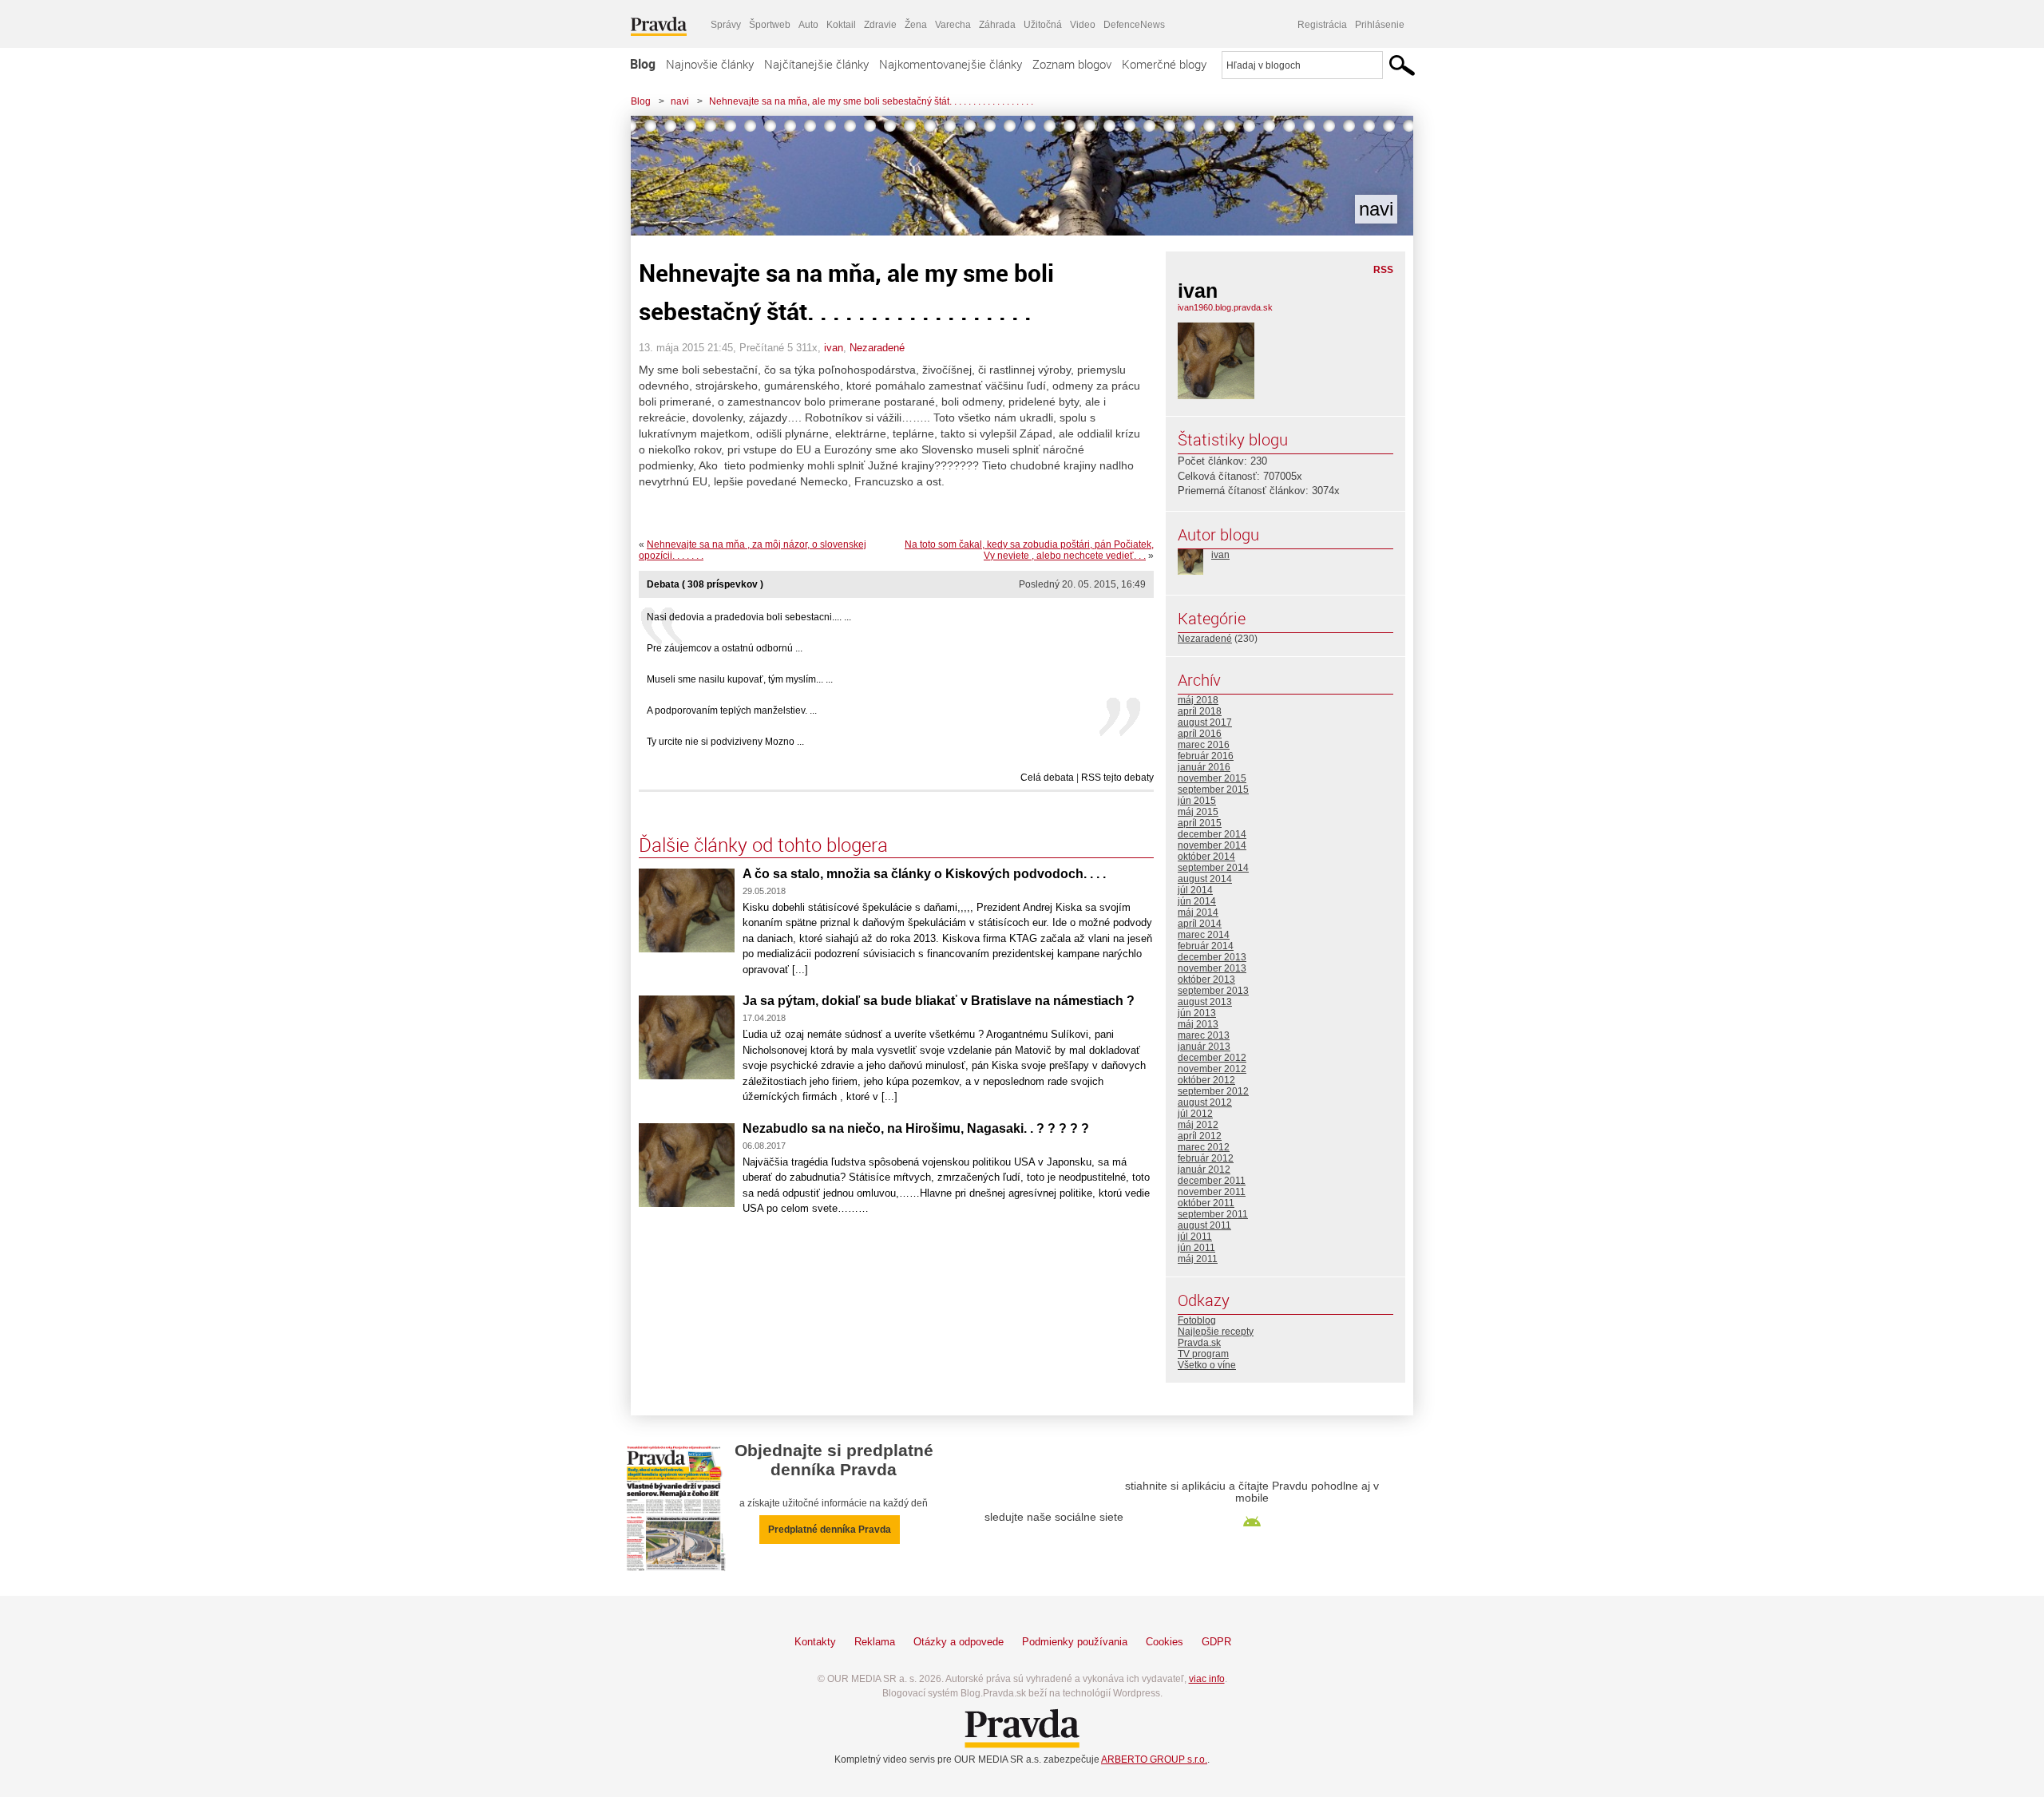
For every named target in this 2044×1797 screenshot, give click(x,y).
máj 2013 (1198, 1024)
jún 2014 (1197, 901)
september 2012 (1213, 1091)
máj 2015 (1198, 812)
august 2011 (1204, 1225)
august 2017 (1205, 722)
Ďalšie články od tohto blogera (763, 845)
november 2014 (1212, 845)
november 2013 (1212, 968)
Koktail (841, 25)
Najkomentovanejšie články (951, 64)
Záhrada (997, 25)
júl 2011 (1195, 1237)
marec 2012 (1204, 1147)
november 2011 (1212, 1192)
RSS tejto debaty (1117, 778)
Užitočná (1043, 25)
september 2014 (1213, 868)
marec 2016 (1204, 745)
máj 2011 (1198, 1259)
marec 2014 (1204, 935)
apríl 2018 (1200, 711)
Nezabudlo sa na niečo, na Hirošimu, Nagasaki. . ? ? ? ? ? (916, 1128)
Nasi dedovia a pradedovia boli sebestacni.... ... (749, 617)
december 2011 (1212, 1181)
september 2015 (1213, 790)
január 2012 (1204, 1170)
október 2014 (1206, 857)
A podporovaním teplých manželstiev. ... (732, 710)
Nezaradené (877, 348)
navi (680, 101)
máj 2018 (1198, 700)
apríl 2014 (1200, 924)
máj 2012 (1198, 1125)
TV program (1203, 1354)
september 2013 (1213, 991)
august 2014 (1205, 879)
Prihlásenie (1380, 25)
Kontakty (815, 1642)
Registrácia (1322, 25)
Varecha (953, 25)
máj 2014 (1198, 912)
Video (1083, 25)
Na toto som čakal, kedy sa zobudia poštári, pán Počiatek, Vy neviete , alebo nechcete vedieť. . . (1029, 550)
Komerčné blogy (1164, 64)
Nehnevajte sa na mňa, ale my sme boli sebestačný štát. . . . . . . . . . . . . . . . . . (871, 101)
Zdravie (880, 25)
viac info (1207, 1679)
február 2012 (1206, 1158)
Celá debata (1047, 778)
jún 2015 (1197, 801)
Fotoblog (1197, 1320)
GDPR (1216, 1642)
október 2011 (1206, 1203)
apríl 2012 (1200, 1136)
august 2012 (1205, 1102)
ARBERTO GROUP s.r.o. (1154, 1759)
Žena (916, 25)
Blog (643, 64)
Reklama (875, 1642)
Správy (726, 25)
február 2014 (1206, 946)
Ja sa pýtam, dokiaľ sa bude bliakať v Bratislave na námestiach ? (939, 1001)
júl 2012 (1195, 1114)
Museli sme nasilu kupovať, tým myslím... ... (740, 679)
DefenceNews (1134, 25)
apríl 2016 (1200, 734)
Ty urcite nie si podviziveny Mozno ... (725, 742)
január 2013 (1204, 1047)
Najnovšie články (710, 64)
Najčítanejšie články (816, 64)
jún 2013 (1197, 1013)
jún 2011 (1196, 1248)
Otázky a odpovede (959, 1642)
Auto (808, 25)
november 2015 (1212, 778)
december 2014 (1212, 834)
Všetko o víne (1207, 1365)
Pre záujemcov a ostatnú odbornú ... (725, 648)
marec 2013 (1204, 1035)
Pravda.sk (1199, 1343)
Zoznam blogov (1072, 64)
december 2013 (1212, 957)
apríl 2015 (1200, 823)
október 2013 (1206, 980)
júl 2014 (1195, 890)
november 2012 (1212, 1069)
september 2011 (1213, 1214)
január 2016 (1204, 767)
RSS (1383, 270)
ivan (834, 348)
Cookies (1165, 1642)
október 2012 (1206, 1080)
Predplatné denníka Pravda (830, 1530)
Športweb (770, 25)
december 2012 (1212, 1058)
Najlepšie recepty (1216, 1332)
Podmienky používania (1075, 1642)
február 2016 (1206, 756)
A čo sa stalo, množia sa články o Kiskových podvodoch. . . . (924, 874)
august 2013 (1205, 1002)
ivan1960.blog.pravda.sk (1225, 307)
